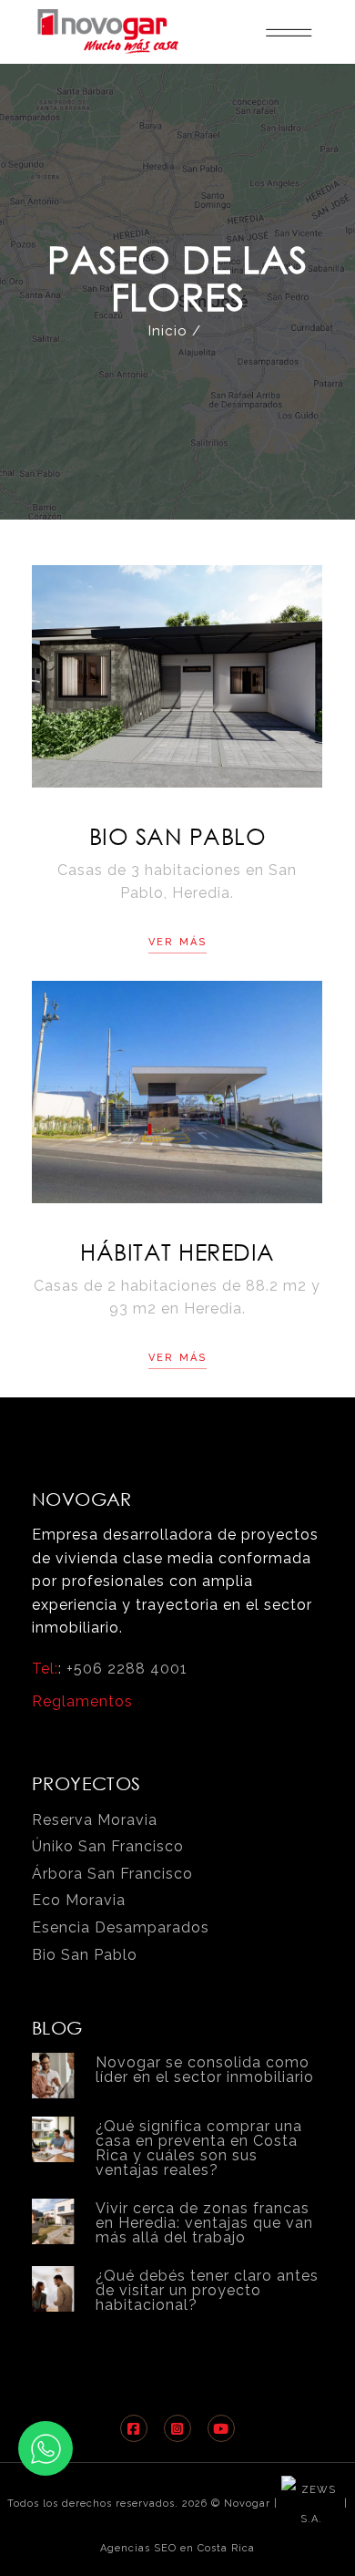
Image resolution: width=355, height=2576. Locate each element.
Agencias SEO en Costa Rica (177, 2548)
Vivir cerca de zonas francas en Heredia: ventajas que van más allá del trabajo (204, 2223)
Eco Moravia (79, 1900)
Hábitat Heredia (177, 1251)
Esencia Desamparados (121, 1927)
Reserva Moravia (95, 1820)
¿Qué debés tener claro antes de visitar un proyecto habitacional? (207, 2290)
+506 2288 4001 (127, 1669)
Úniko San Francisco (108, 1846)
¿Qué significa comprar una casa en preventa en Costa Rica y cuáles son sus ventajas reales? (199, 2148)
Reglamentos (82, 1701)
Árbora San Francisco (112, 1874)
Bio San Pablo (178, 835)
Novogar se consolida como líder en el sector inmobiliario (205, 2070)
